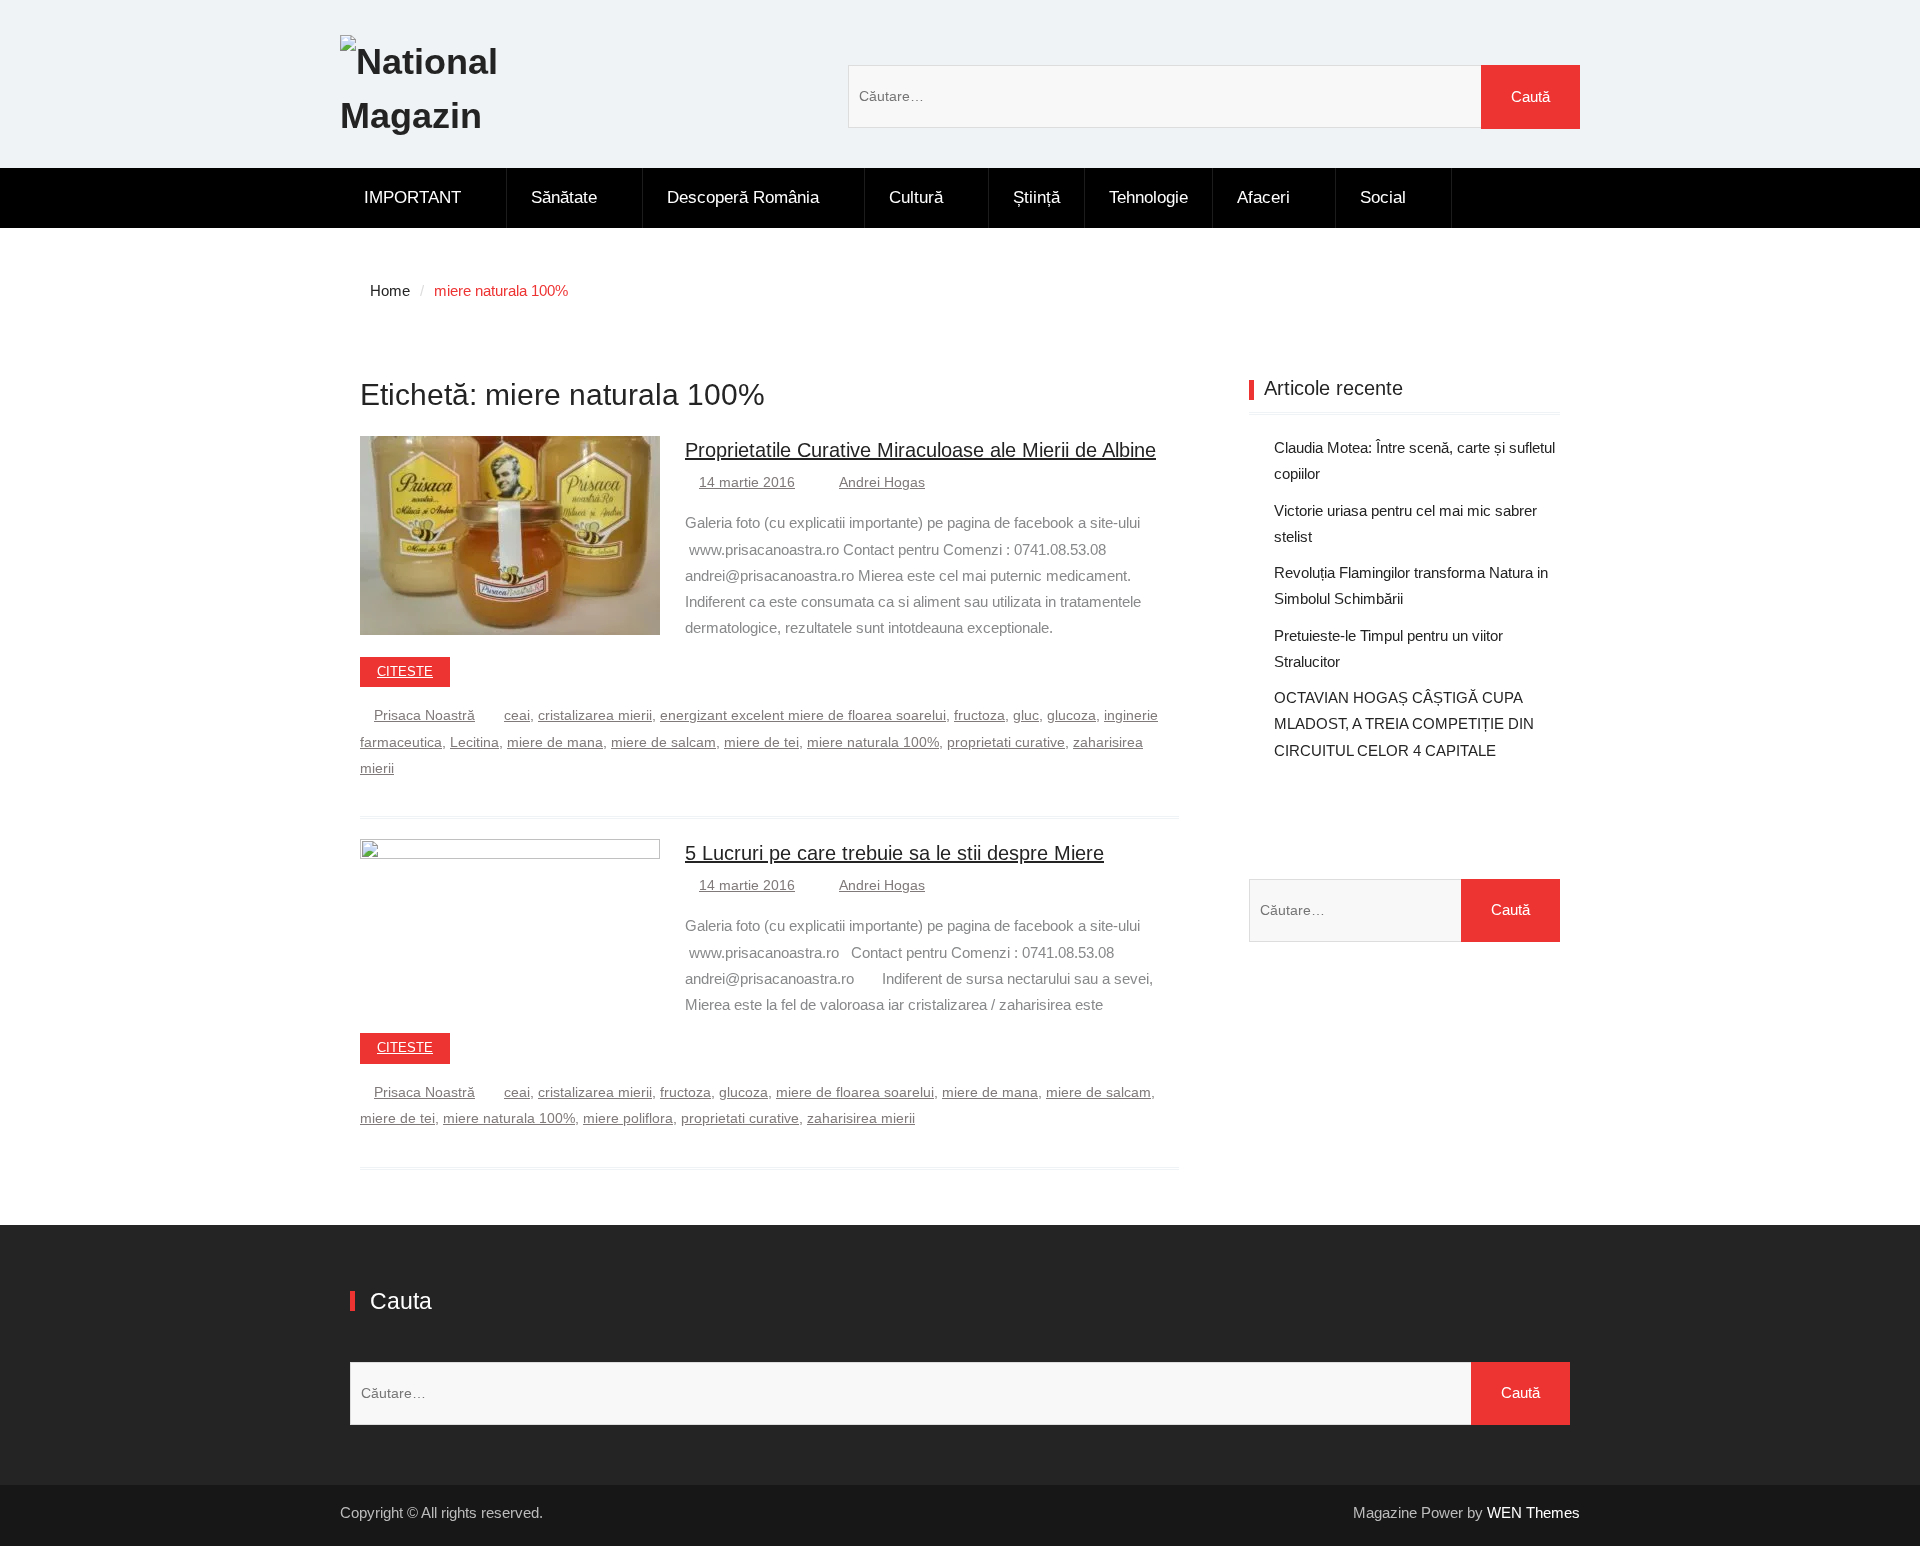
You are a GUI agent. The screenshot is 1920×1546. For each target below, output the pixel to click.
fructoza (979, 715)
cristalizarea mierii (595, 715)
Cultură (916, 197)
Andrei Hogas (882, 482)
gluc (1026, 715)
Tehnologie (1148, 197)
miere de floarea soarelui (855, 1092)
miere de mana (555, 742)
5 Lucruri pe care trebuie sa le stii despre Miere (894, 853)
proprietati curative (1006, 742)
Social (1383, 197)
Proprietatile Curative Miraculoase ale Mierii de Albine (920, 450)
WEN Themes (1533, 1512)
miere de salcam (663, 742)
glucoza (1071, 715)
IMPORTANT (412, 197)
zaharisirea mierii (861, 1118)
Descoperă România (743, 197)
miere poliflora (628, 1118)
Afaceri (1263, 197)
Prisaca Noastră (424, 715)
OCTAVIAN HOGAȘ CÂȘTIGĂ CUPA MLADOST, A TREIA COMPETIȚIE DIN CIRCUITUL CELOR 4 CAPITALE (1404, 724)
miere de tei (761, 742)
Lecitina (474, 742)
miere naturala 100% (873, 742)
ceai (517, 715)
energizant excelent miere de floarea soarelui (803, 715)
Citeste (405, 671)
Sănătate (564, 197)
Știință (1036, 197)
